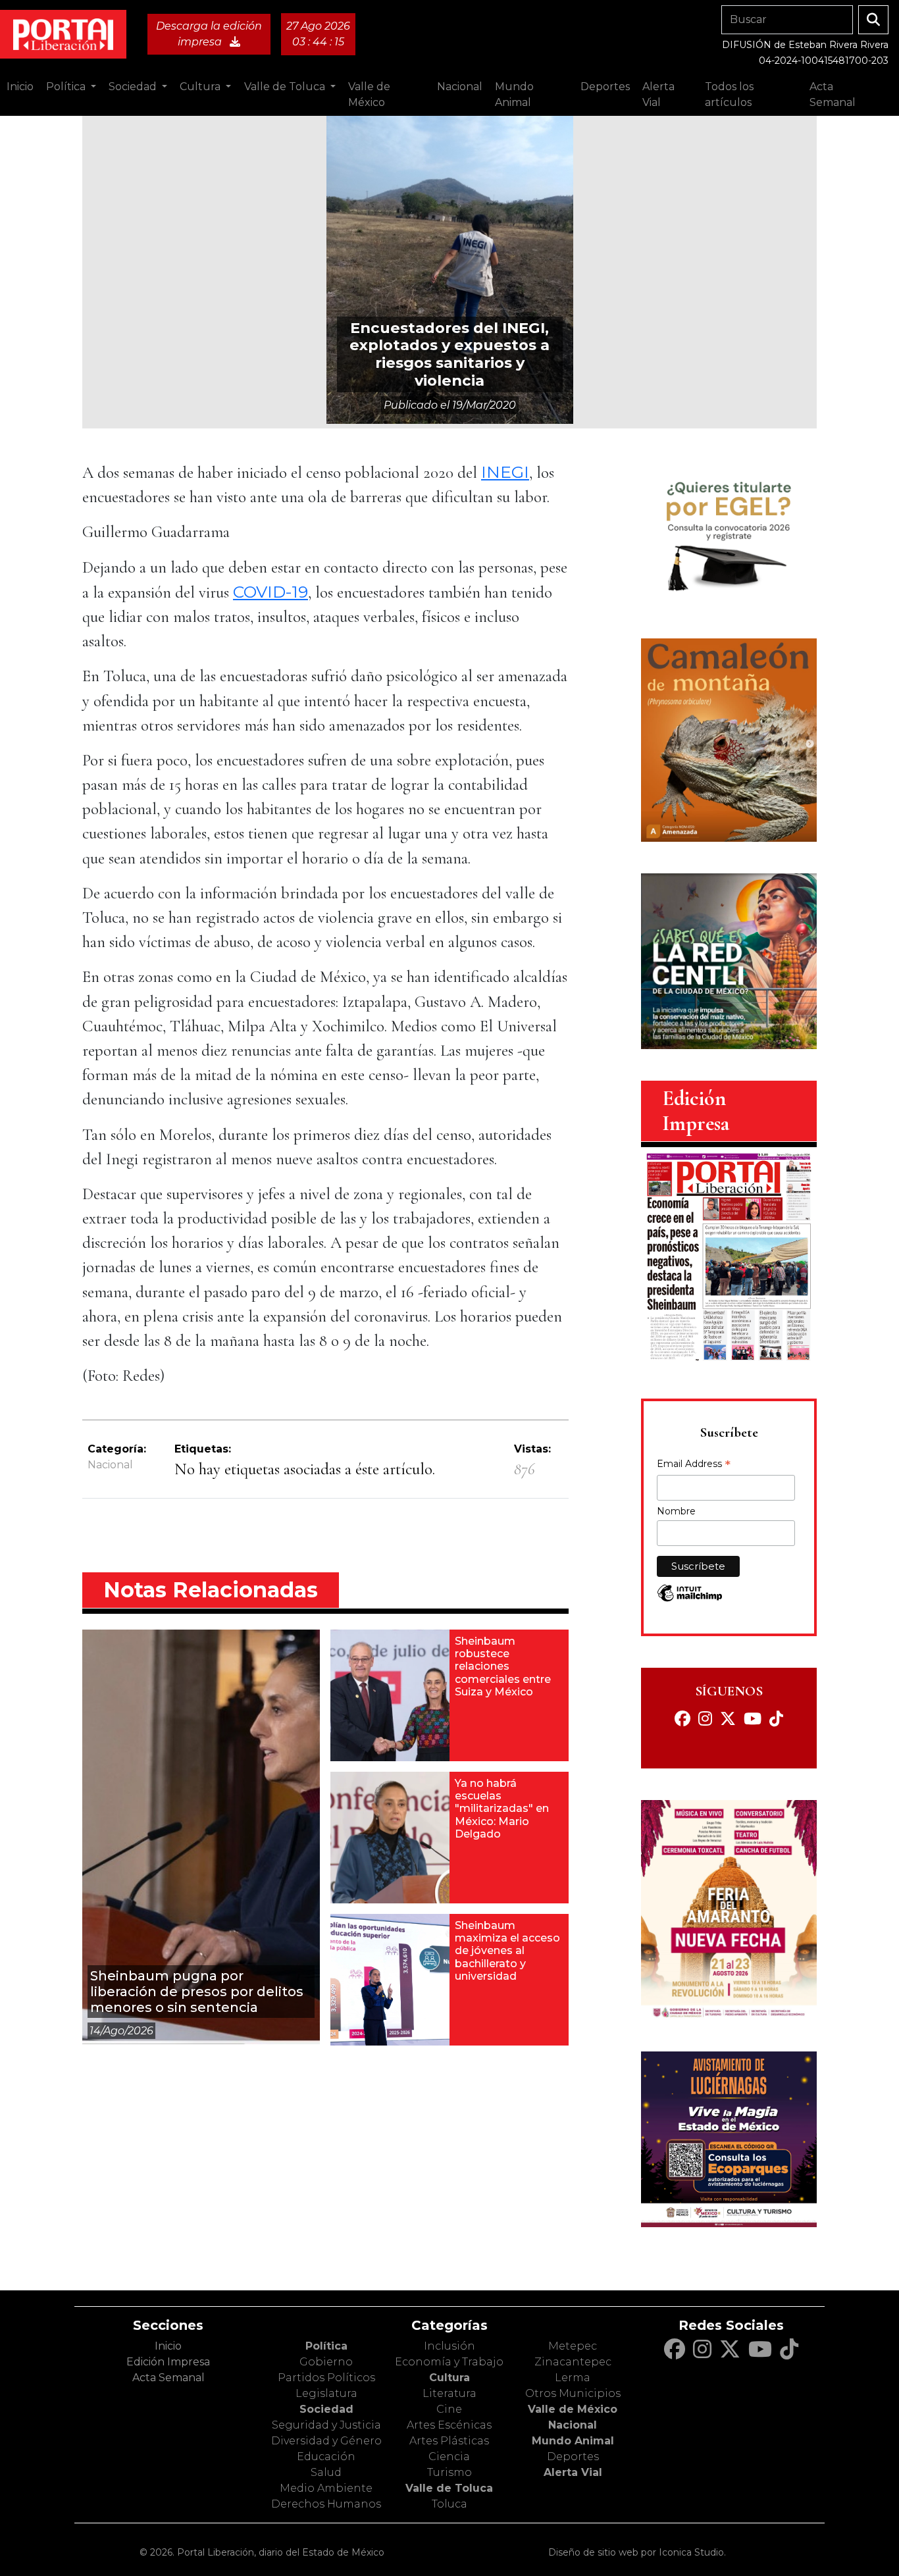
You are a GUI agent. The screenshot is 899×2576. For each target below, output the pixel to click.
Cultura (449, 2378)
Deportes (573, 2457)
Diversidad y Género (326, 2441)
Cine (449, 2409)
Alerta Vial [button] (658, 94)
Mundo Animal (573, 2441)
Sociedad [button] (134, 87)
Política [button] (67, 87)
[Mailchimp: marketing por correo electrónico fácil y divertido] (690, 1600)
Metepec (573, 2346)
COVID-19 (270, 592)
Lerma (573, 2378)
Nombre (676, 1511)
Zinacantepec (573, 2362)
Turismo (449, 2472)
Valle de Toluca (449, 2488)
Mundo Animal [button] (514, 94)
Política (326, 2346)
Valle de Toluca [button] (286, 87)
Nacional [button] (460, 87)
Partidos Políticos (326, 2378)
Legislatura (326, 2393)
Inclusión (449, 2346)
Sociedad (326, 2409)
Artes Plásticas (449, 2441)
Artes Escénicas (449, 2425)
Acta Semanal (833, 94)
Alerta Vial (573, 2472)
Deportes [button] (605, 87)
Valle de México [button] (369, 94)
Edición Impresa (168, 2362)
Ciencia (449, 2457)
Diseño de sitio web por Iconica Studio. (637, 2552)
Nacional (110, 1465)
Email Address (694, 1465)
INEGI (505, 472)
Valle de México (573, 2409)
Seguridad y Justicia (326, 2425)
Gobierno (326, 2362)
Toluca (449, 2504)
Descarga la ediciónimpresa (209, 34)
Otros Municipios (573, 2393)
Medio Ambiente (326, 2488)
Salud (326, 2472)
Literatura (449, 2393)
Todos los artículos (729, 94)
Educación (326, 2457)
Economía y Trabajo (449, 2362)
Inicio (20, 87)
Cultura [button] (201, 87)
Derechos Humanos (326, 2504)
